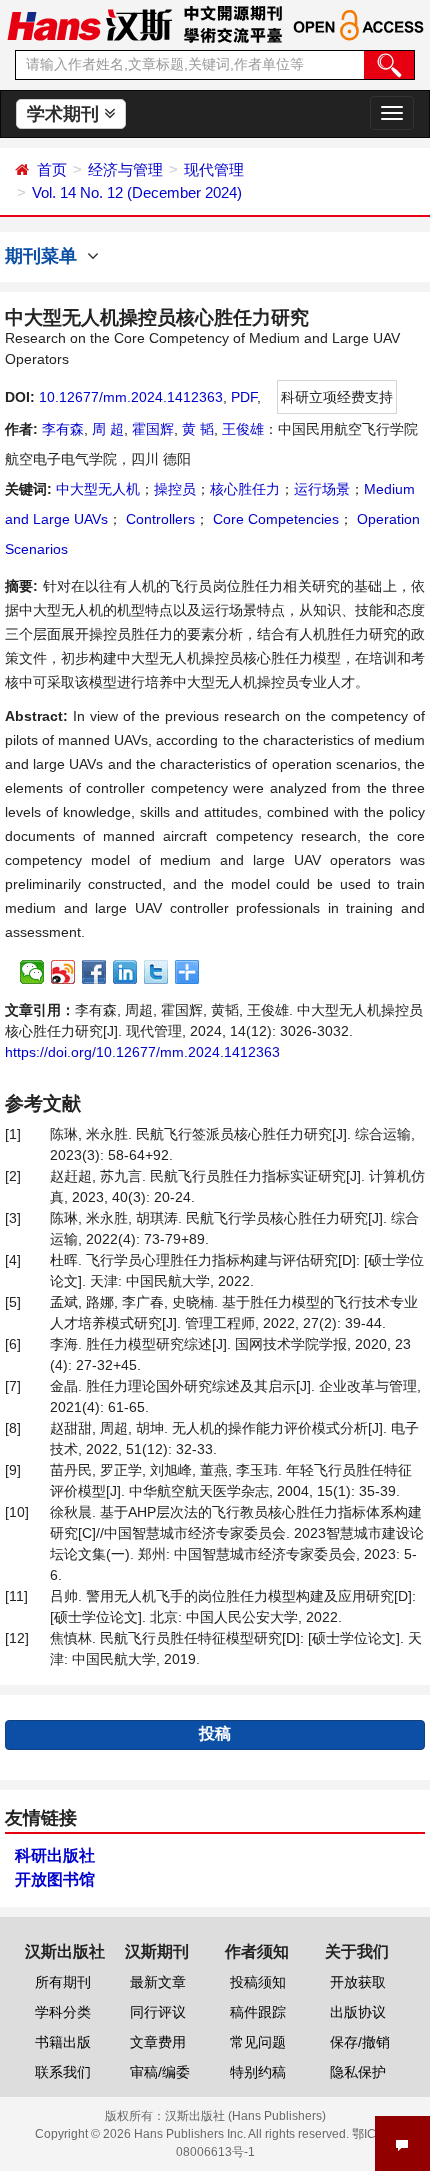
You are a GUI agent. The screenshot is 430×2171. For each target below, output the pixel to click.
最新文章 (158, 1982)
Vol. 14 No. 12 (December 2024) (137, 192)
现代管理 (214, 169)
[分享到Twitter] (156, 972)
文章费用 (158, 2042)
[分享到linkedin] (125, 972)
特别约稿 (258, 2072)
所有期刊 (63, 1982)
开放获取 (358, 1982)
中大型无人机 (98, 489)
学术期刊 (65, 114)
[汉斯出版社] (89, 24)
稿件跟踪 (258, 2012)
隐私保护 (358, 2072)
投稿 (215, 1733)
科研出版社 (55, 1855)
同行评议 (158, 2012)
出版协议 (358, 2012)
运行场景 (322, 489)
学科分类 (63, 2012)
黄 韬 (198, 429)
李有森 (63, 429)
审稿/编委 (160, 2072)
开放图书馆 (55, 1879)
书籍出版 (63, 2042)
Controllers (158, 519)
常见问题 (258, 2042)
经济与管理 (125, 169)
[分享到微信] (32, 972)
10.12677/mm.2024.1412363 (131, 397)
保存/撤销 (360, 2042)
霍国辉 (153, 429)
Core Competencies (274, 519)
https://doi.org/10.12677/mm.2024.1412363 (142, 1052)
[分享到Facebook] (94, 972)
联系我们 (63, 2072)
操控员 (175, 489)
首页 (52, 169)
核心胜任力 (245, 489)
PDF (244, 397)
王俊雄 (243, 429)
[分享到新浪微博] (63, 972)
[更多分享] (187, 972)
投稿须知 (258, 1982)
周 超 (108, 429)
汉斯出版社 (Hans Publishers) (245, 2116)
